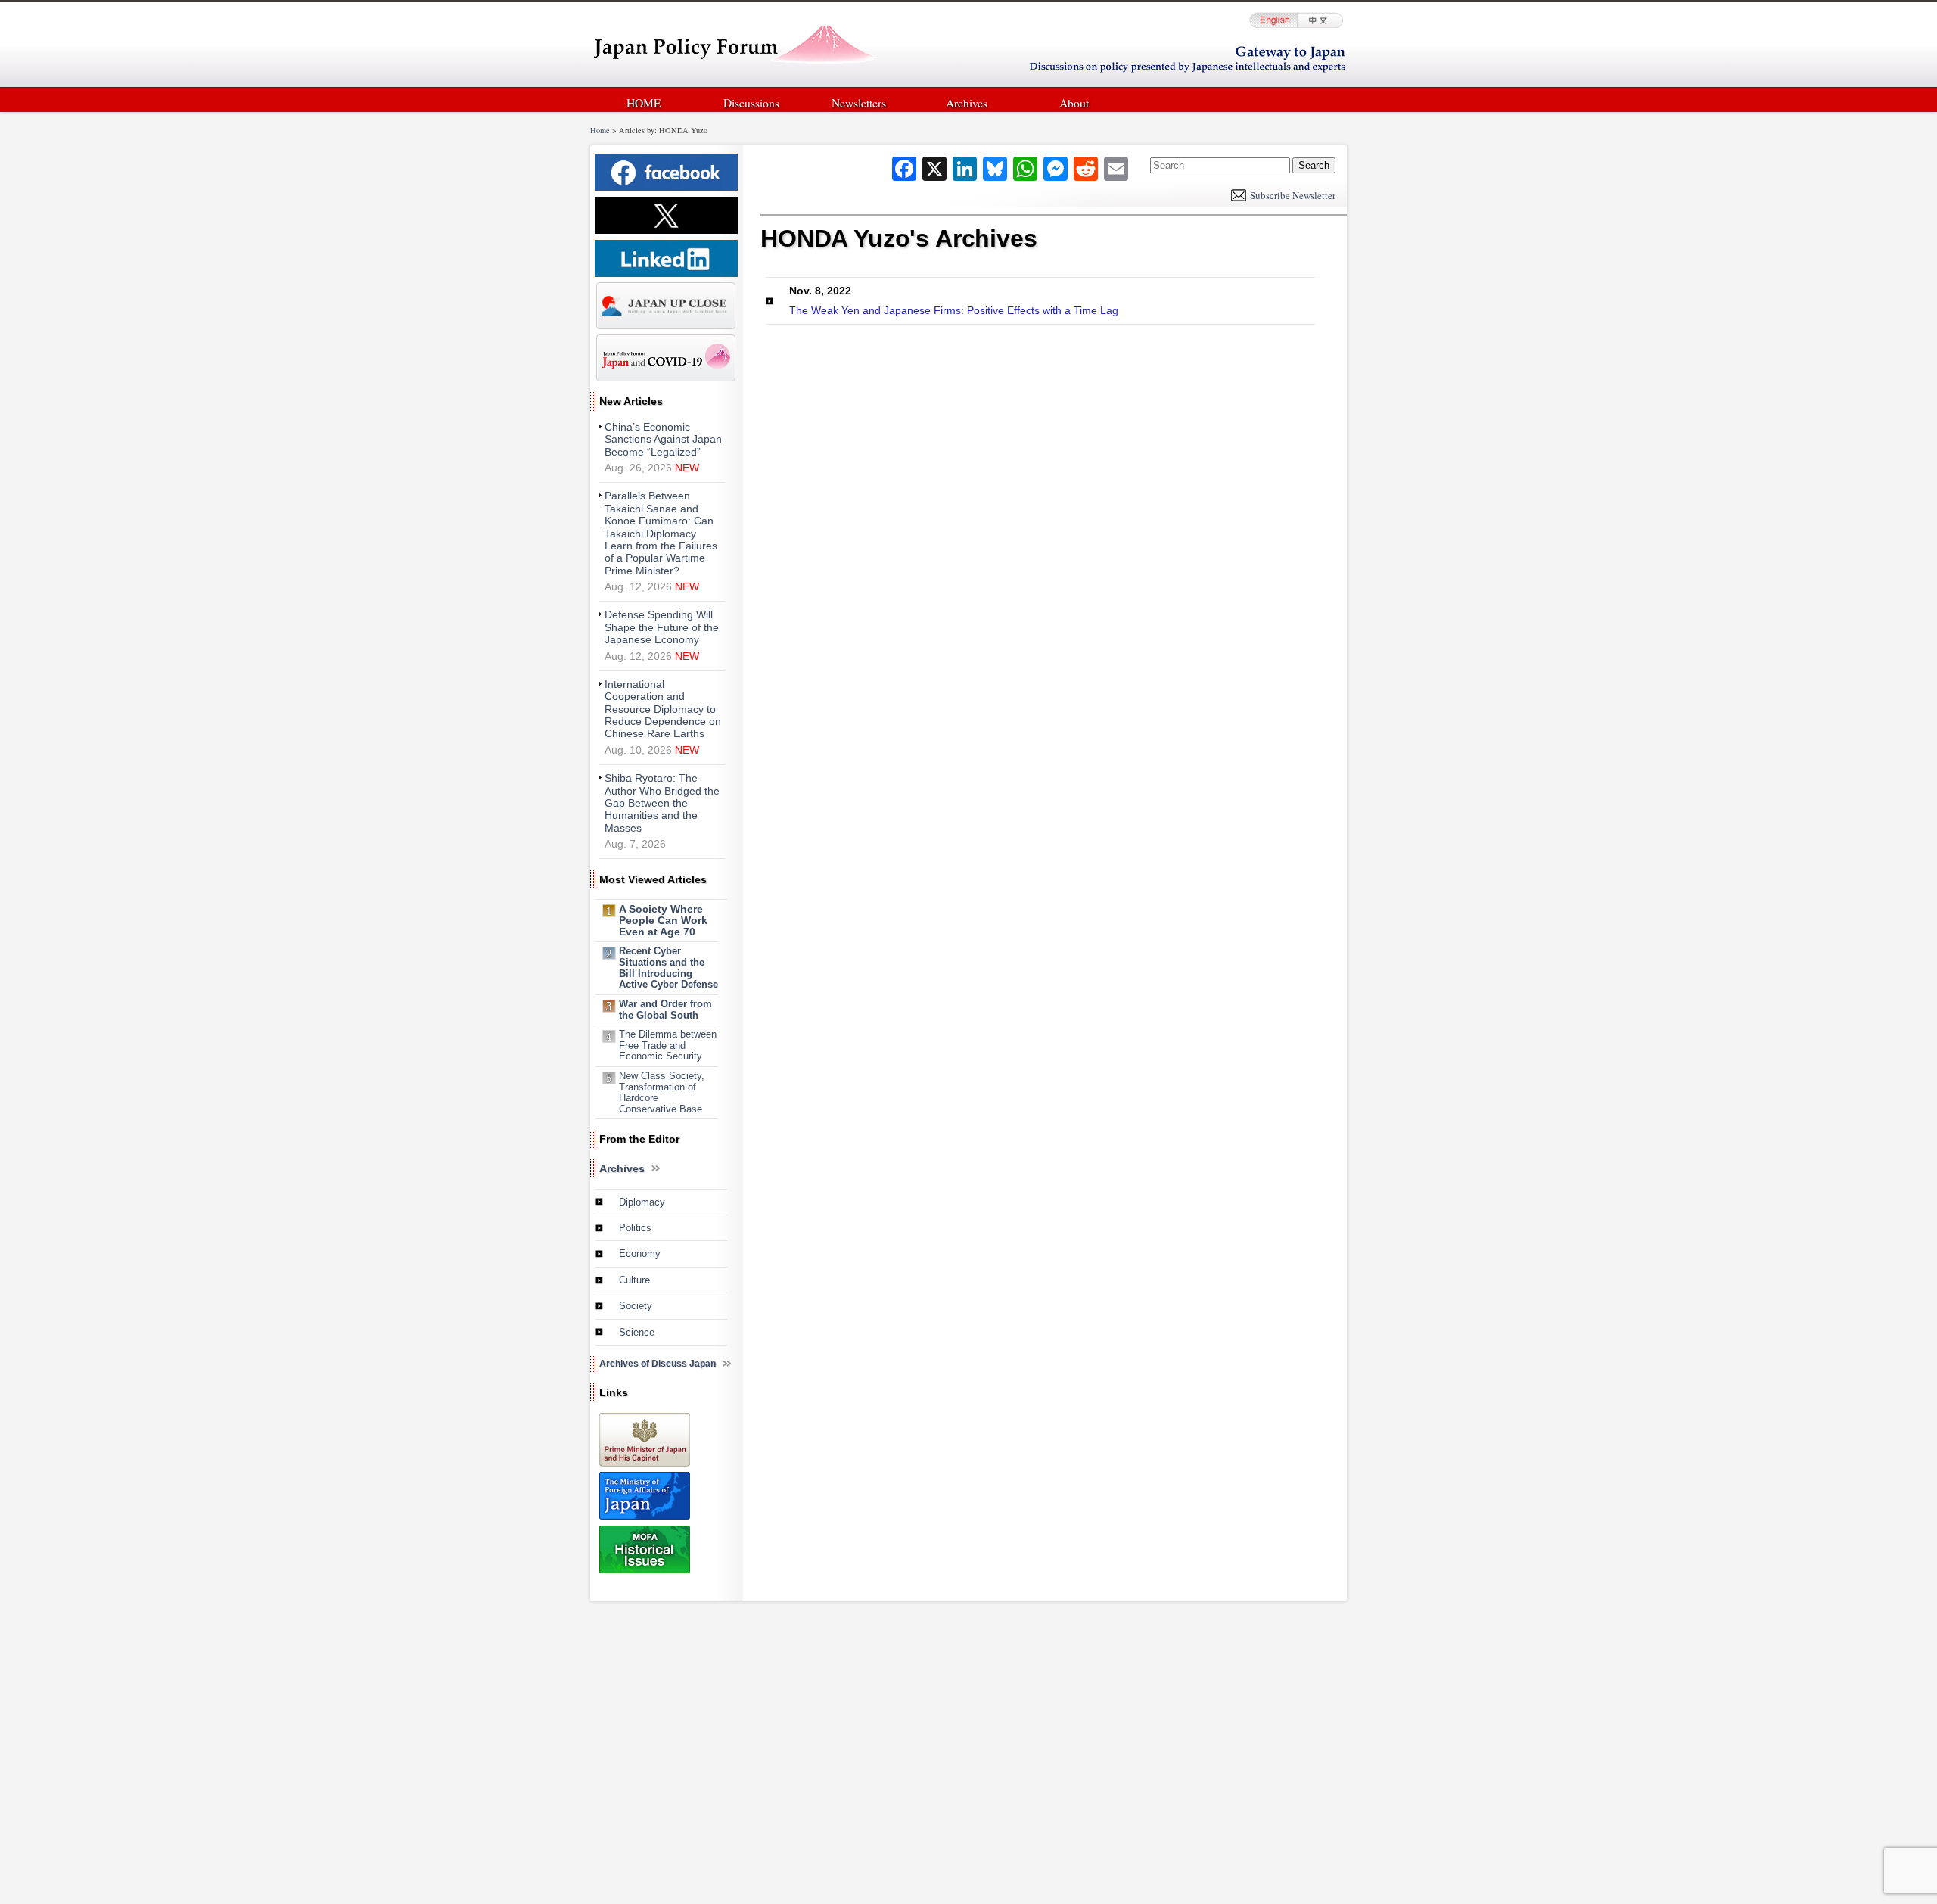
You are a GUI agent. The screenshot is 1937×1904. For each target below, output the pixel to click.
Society (636, 1306)
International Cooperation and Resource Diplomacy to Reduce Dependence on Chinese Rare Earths (663, 709)
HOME (644, 103)
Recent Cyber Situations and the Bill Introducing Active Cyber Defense (668, 968)
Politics (635, 1228)
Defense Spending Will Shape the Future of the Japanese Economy (662, 627)
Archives (967, 103)
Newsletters (859, 103)
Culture (634, 1280)
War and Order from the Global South (665, 1010)
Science (637, 1332)
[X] (934, 169)
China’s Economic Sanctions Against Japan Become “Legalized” (663, 440)
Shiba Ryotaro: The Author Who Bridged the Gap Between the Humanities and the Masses (662, 803)
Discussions (751, 103)
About (1074, 103)
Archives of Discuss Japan (658, 1364)
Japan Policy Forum (734, 48)
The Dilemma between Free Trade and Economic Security (668, 1045)
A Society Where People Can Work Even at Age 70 (663, 921)
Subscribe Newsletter (1293, 195)
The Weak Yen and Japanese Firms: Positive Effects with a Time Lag (954, 300)
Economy (640, 1254)
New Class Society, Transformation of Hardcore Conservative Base (662, 1092)
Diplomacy (642, 1202)
